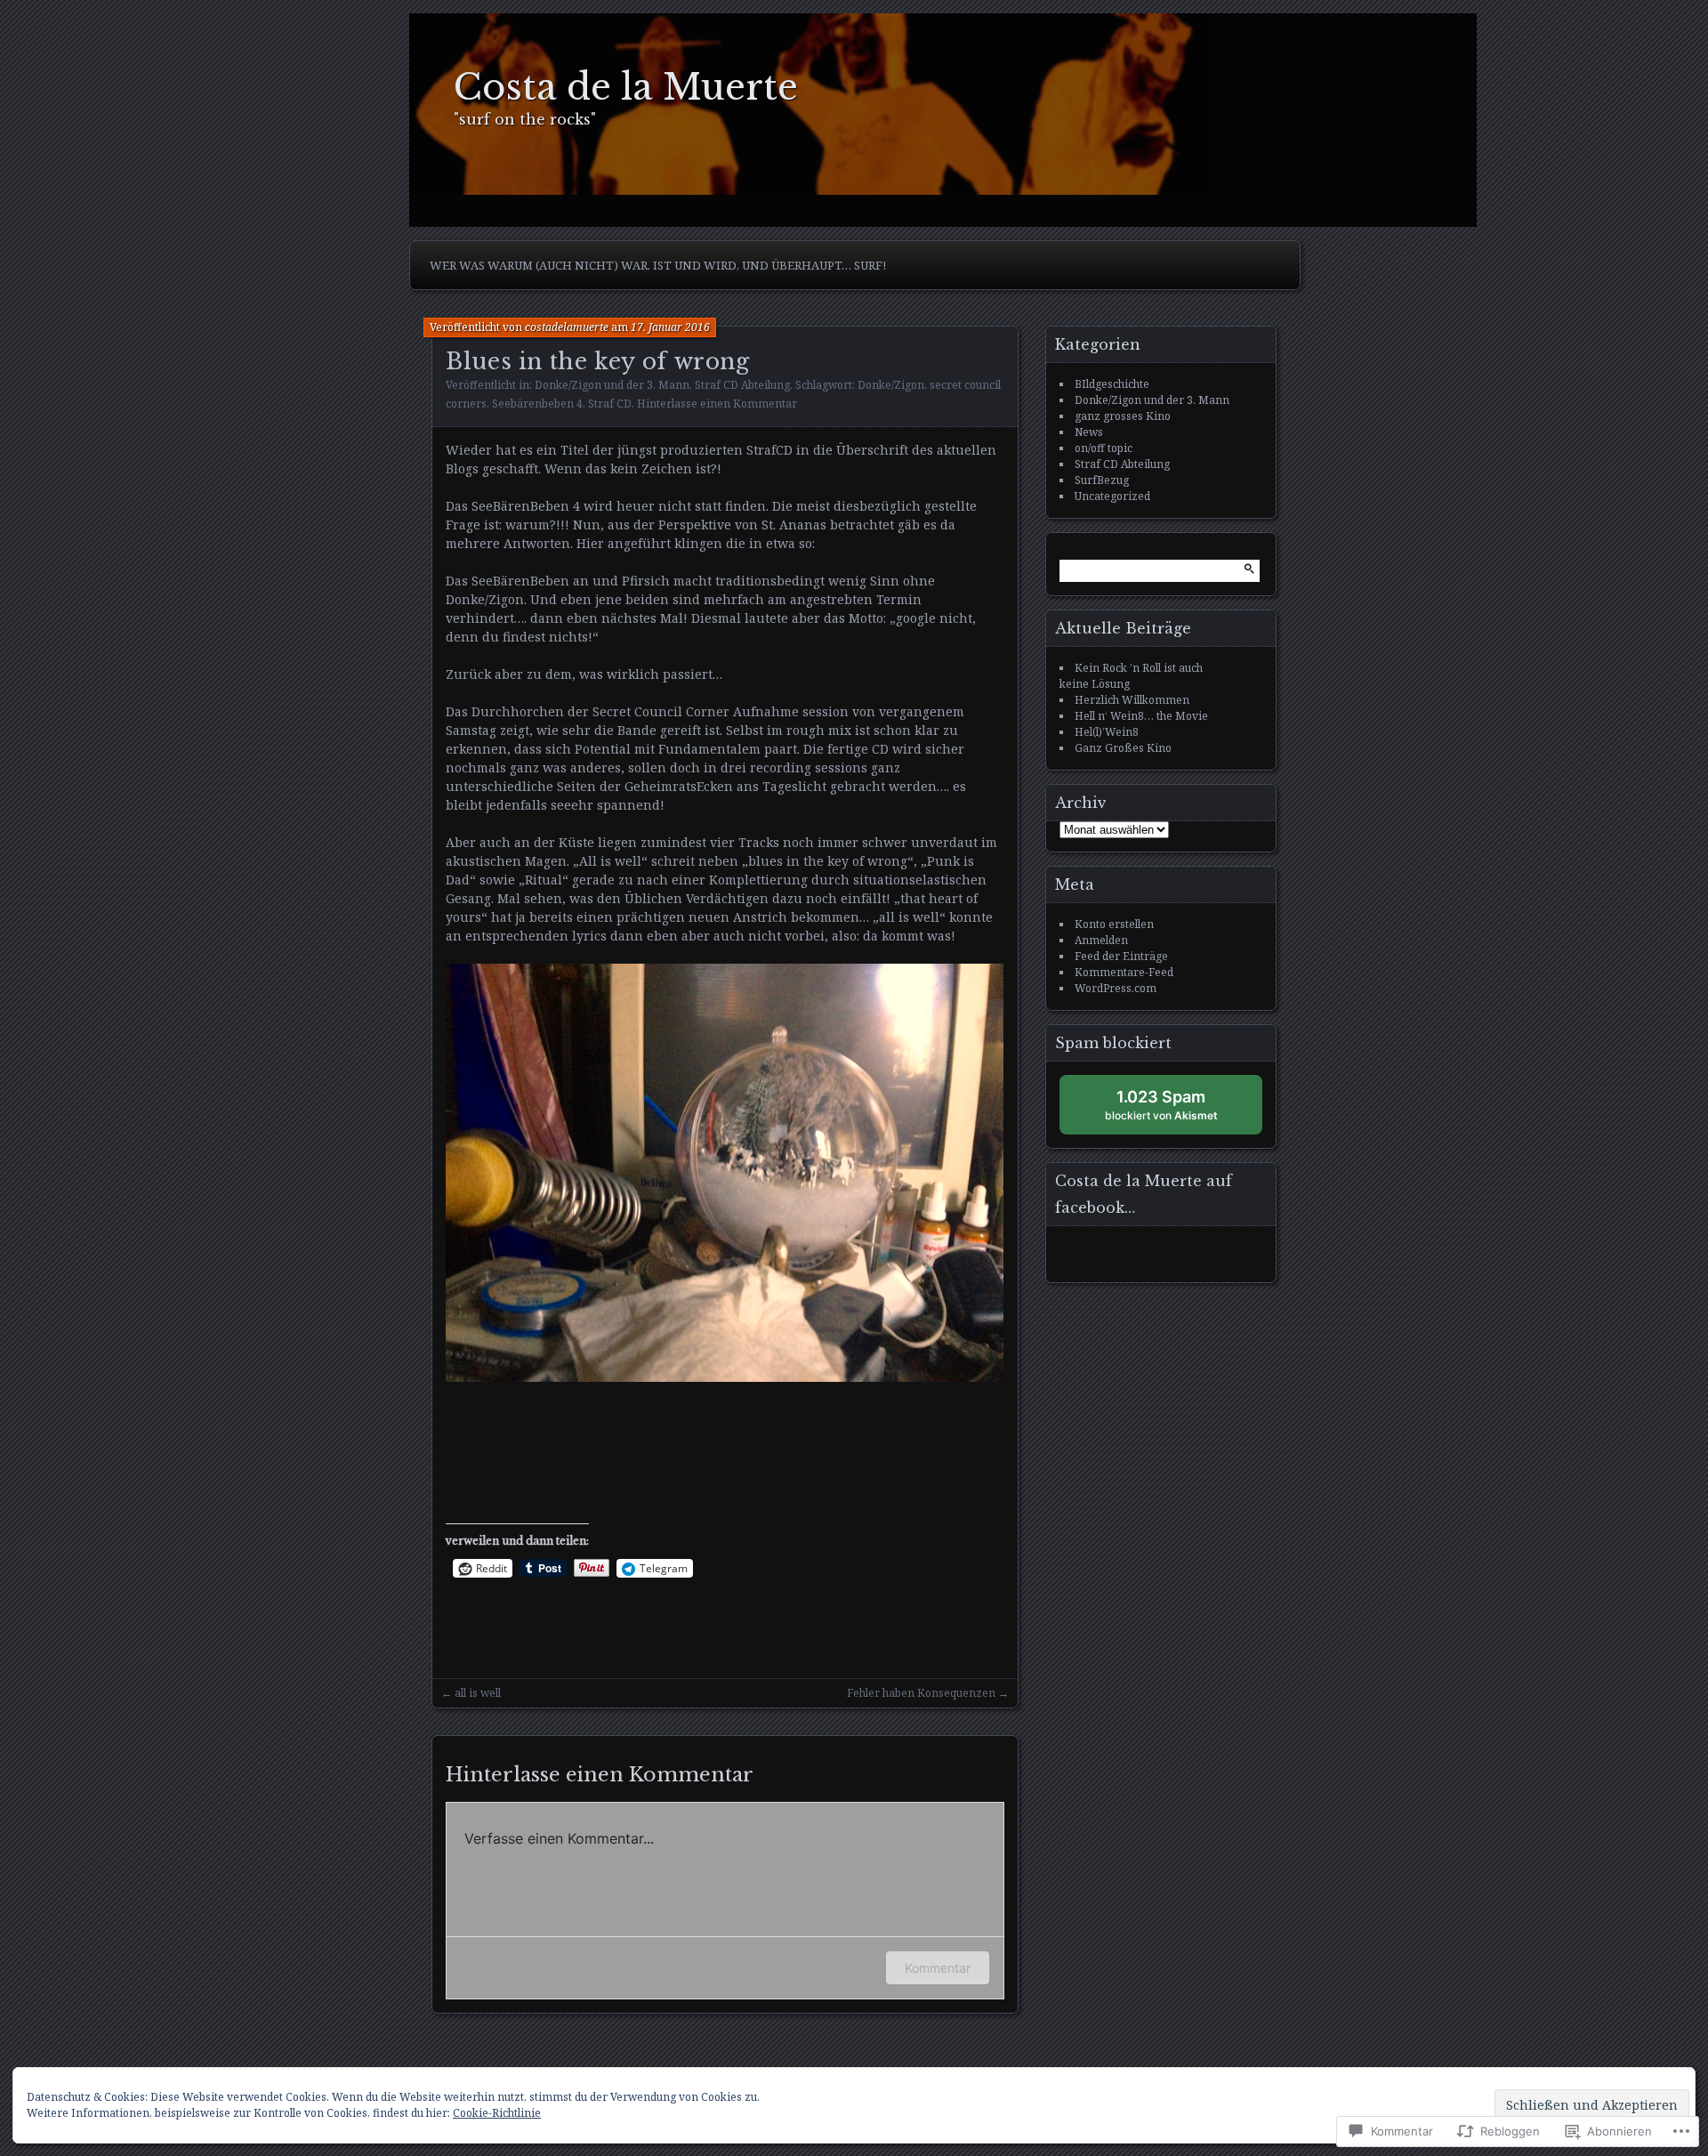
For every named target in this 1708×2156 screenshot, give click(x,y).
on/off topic (1104, 448)
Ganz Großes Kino (1123, 748)
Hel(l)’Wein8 (1107, 732)
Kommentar (938, 1968)
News (1089, 432)
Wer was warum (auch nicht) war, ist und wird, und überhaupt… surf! (658, 265)
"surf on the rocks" (525, 119)
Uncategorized (1112, 496)
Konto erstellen (1114, 924)
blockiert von (1178, 1111)
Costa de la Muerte (626, 88)
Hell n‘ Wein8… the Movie (1141, 716)
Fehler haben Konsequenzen (921, 1693)
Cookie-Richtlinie (497, 2113)
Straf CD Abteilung (742, 385)
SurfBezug (1102, 480)
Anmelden (1101, 940)
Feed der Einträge (1121, 956)
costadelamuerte (567, 327)
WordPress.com (1116, 988)
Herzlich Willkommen (1132, 700)
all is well (478, 1693)
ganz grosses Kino (1123, 416)
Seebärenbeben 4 (537, 404)
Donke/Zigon (891, 385)
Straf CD (610, 404)
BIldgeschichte (1112, 384)
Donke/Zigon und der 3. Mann (612, 385)
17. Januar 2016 (670, 327)
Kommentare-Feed (1124, 972)
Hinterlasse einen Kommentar (717, 404)
